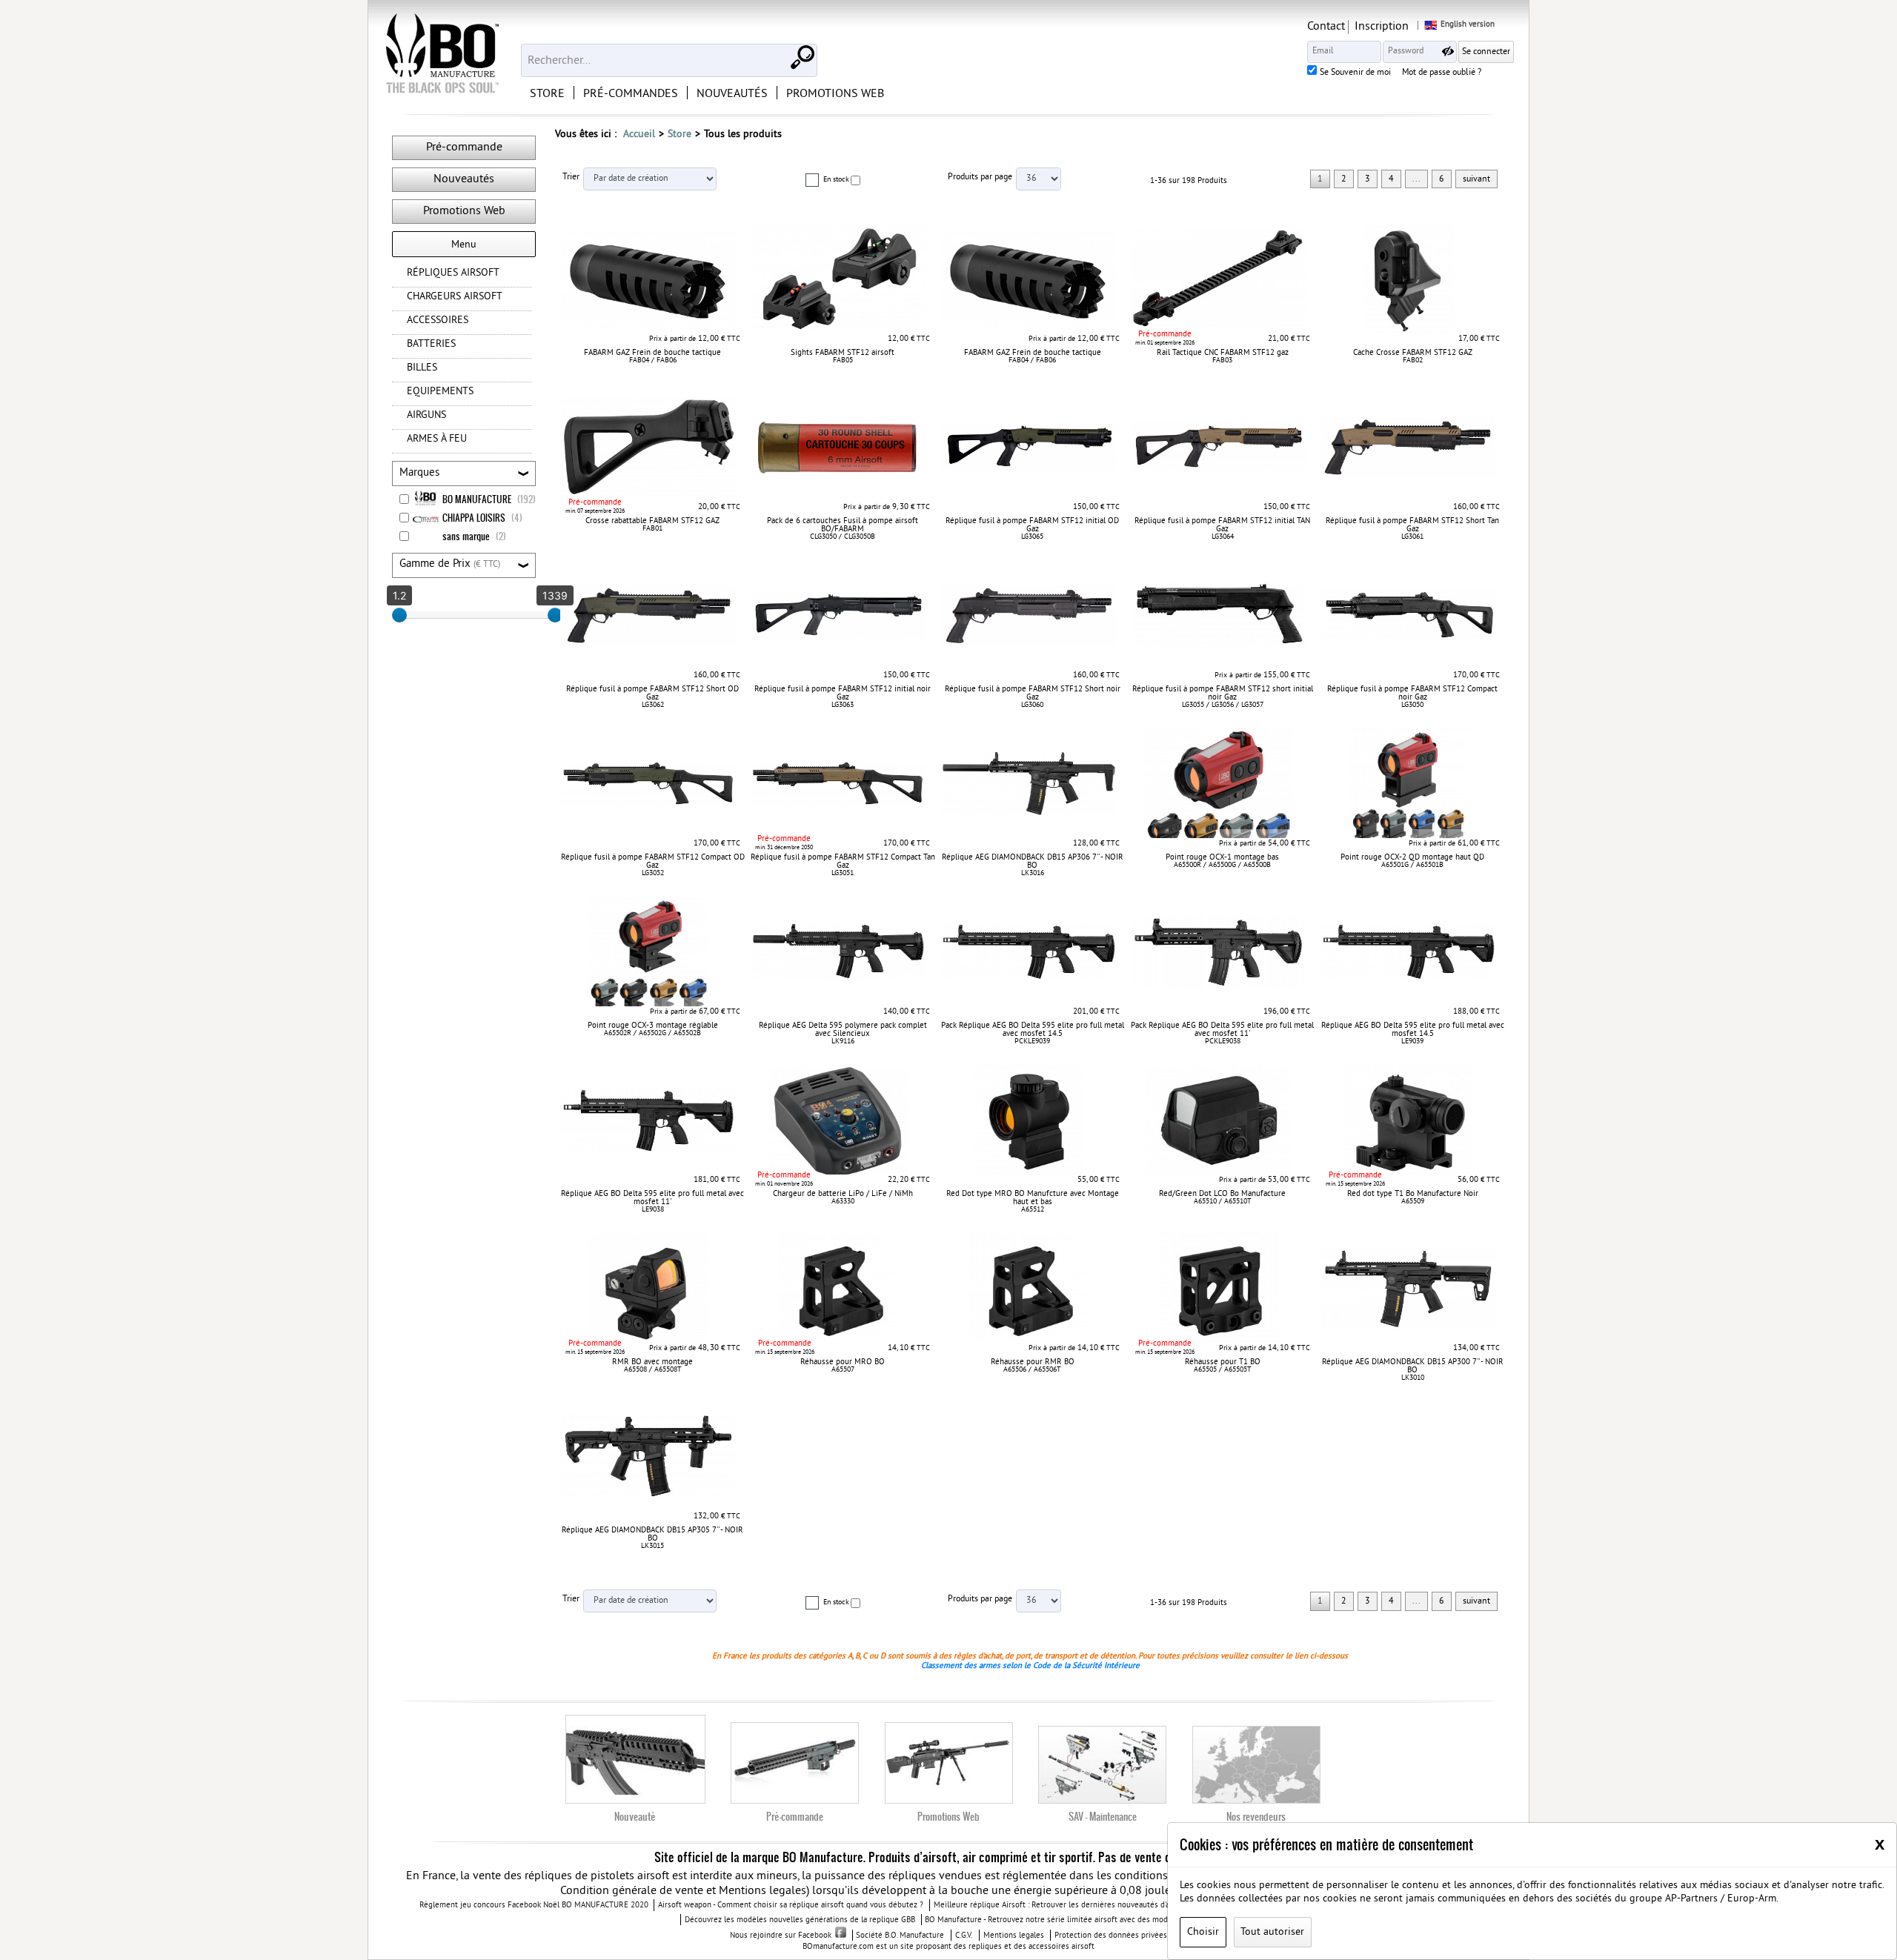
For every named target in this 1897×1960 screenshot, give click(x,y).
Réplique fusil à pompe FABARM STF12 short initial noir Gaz (1223, 693)
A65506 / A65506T (1032, 1370)
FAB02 (1413, 361)
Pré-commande (464, 147)
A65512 (1033, 1210)
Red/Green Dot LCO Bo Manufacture (1222, 1194)
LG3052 (653, 873)
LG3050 (1412, 705)
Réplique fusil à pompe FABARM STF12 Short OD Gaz (652, 693)
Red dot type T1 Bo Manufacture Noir (1413, 1194)
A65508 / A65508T (653, 1370)
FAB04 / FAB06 (653, 361)
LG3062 (653, 705)
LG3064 (1223, 537)
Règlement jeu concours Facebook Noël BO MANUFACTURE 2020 (534, 1906)
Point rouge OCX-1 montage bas (1222, 857)
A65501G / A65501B (1412, 865)
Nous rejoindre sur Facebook (781, 1936)
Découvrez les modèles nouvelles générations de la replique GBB (800, 1920)
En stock (836, 180)
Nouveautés (464, 179)
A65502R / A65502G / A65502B (652, 1033)
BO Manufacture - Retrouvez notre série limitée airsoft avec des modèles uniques (1069, 1920)
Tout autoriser (1272, 1932)
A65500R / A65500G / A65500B (1222, 865)
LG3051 (843, 873)
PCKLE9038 (1223, 1042)
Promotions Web (464, 211)
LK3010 (1413, 1378)
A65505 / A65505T (1223, 1370)
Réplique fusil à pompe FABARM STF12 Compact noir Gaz (1412, 693)
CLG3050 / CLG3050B (843, 537)
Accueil (639, 134)
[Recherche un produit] (801, 56)
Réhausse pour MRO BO (843, 1362)
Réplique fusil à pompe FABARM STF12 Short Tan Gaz (1412, 525)
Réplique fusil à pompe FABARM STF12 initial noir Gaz (843, 693)
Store (680, 134)
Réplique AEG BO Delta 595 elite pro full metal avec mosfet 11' (652, 1198)
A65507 (843, 1370)
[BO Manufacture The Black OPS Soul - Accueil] (441, 56)
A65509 (1413, 1202)
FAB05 (843, 361)
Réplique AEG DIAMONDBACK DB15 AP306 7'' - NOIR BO (1033, 861)
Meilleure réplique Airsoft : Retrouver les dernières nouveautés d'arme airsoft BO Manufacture (1101, 1906)
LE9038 (653, 1210)
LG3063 (843, 705)
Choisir (1203, 1932)
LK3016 (1033, 873)
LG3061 (1412, 537)
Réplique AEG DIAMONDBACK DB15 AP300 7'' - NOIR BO (1413, 1366)
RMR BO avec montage (652, 1362)
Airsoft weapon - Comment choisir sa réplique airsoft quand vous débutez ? (791, 1906)
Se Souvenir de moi (1355, 73)
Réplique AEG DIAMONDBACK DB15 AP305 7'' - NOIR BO (652, 1534)
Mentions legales (1014, 1936)
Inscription (1382, 27)
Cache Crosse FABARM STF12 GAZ (1413, 353)
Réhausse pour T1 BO (1223, 1362)
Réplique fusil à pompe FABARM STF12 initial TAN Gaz (1222, 525)
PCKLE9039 (1032, 1042)
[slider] (399, 615)
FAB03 (1222, 361)
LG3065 (1032, 537)
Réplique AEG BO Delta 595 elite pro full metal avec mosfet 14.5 (1413, 1030)
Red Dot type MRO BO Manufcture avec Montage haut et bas (1033, 1198)
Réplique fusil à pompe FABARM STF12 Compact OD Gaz (653, 861)
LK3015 (652, 1546)
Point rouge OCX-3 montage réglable (653, 1026)
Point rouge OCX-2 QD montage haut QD (1412, 857)
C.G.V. (964, 1936)
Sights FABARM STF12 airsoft (843, 353)
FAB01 (652, 529)
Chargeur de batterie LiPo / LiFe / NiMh (843, 1194)
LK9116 (843, 1042)
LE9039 (1412, 1042)
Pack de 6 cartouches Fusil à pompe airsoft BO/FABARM (843, 525)
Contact (1326, 27)
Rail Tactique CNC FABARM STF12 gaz (1223, 353)
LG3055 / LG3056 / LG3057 (1223, 705)
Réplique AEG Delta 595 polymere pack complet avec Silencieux (843, 1030)
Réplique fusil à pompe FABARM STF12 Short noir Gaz (1033, 693)
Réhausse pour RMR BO (1033, 1362)
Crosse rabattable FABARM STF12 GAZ (652, 521)
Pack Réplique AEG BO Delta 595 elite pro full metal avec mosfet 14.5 (1033, 1030)
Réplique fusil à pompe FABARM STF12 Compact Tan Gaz (843, 861)
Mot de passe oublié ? (1442, 73)
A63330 (843, 1202)
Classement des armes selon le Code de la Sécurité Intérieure (1030, 1666)
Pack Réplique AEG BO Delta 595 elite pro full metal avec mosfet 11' (1222, 1030)
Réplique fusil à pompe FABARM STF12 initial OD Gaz (1032, 525)
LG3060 (1032, 705)
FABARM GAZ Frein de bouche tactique (652, 353)
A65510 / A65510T (1223, 1202)
